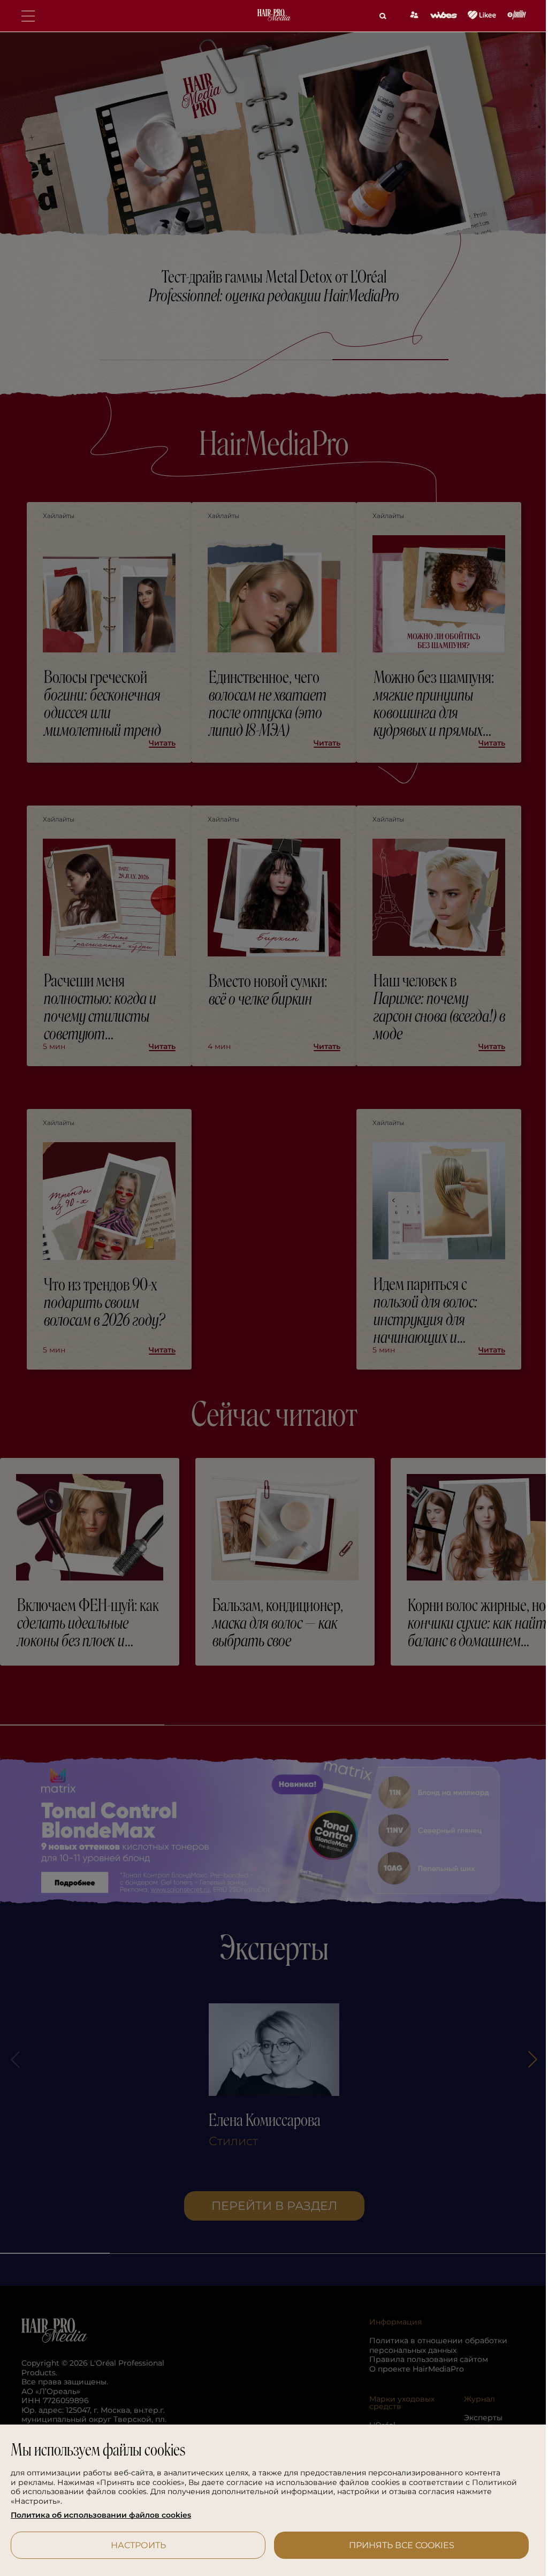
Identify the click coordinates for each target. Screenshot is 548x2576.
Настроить (136, 2545)
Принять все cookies (395, 2545)
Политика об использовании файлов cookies (101, 2515)
